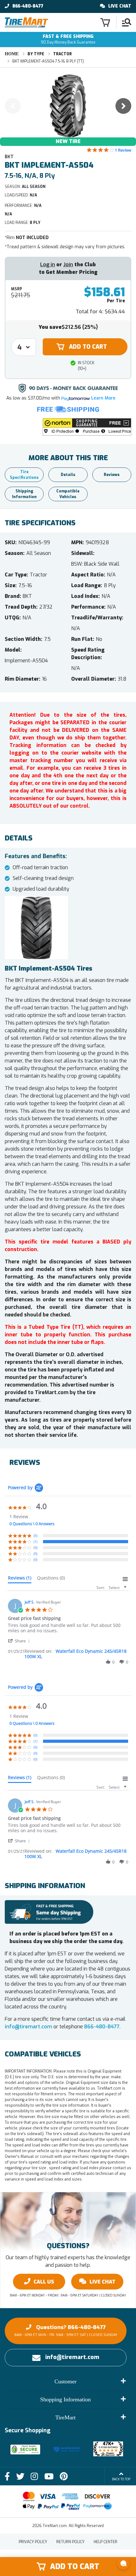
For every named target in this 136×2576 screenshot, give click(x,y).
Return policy (70, 2542)
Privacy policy (33, 2542)
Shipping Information (24, 494)
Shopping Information (65, 2399)
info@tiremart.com (28, 2027)
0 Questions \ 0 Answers (32, 1524)
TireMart (65, 2417)
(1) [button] (35, 1541)
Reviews (112, 475)
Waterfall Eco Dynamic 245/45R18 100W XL (75, 1654)
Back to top (121, 2479)
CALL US (44, 2282)
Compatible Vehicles (68, 494)
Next (123, 106)
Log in (48, 265)
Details (68, 475)
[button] (87, 427)
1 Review (123, 150)
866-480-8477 (28, 6)
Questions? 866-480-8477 (66, 2330)
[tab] (20, 1579)
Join (68, 265)
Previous (13, 106)
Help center (105, 2542)
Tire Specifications (24, 475)
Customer (65, 2381)
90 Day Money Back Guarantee (68, 39)
